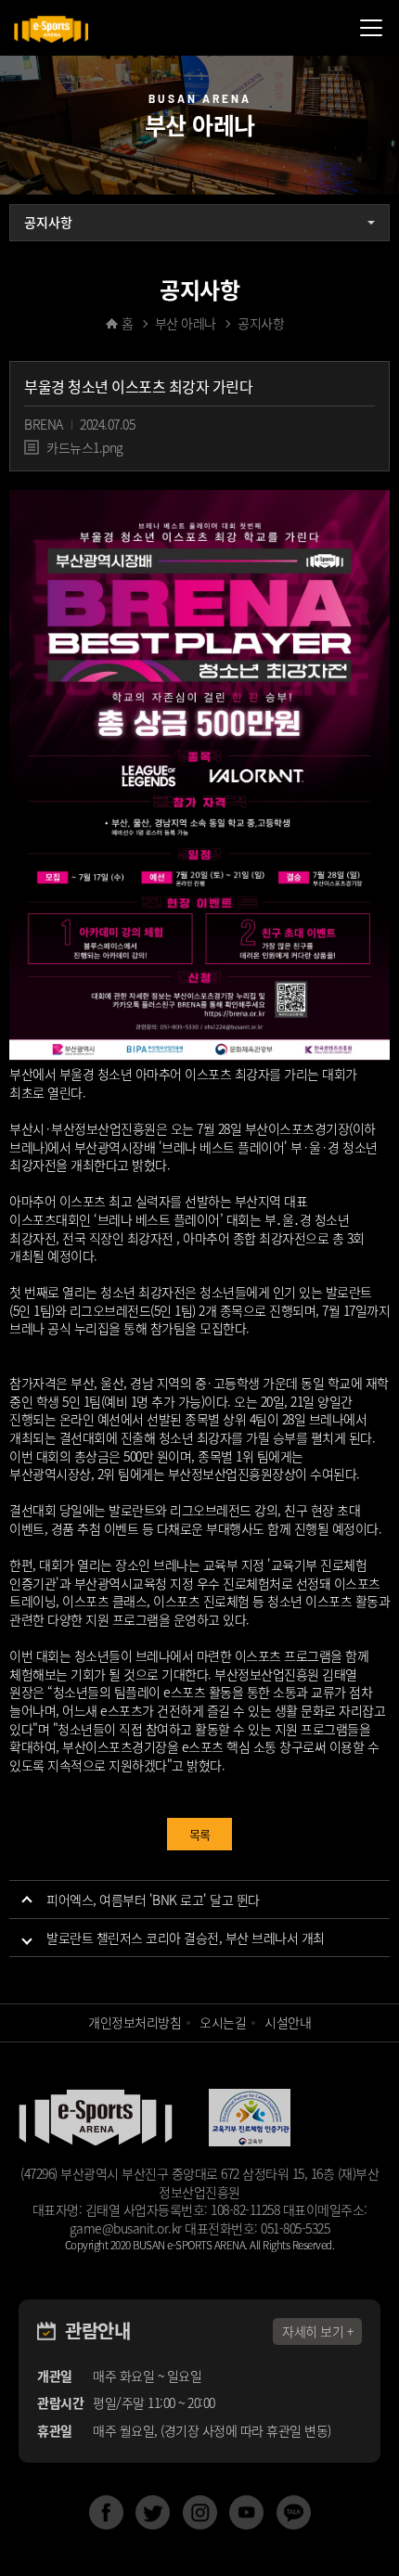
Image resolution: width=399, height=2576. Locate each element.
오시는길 (223, 2022)
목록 (200, 1834)
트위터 (153, 2512)
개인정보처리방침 (135, 2022)
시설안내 (288, 2022)
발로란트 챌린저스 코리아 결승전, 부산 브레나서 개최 (186, 1938)
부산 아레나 (186, 323)
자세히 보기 (313, 2331)
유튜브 (246, 2512)
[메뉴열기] (371, 28)
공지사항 (48, 222)
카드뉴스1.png (85, 447)
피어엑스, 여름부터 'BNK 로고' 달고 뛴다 (153, 1900)
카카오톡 (294, 2512)
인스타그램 (200, 2512)
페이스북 (106, 2512)
